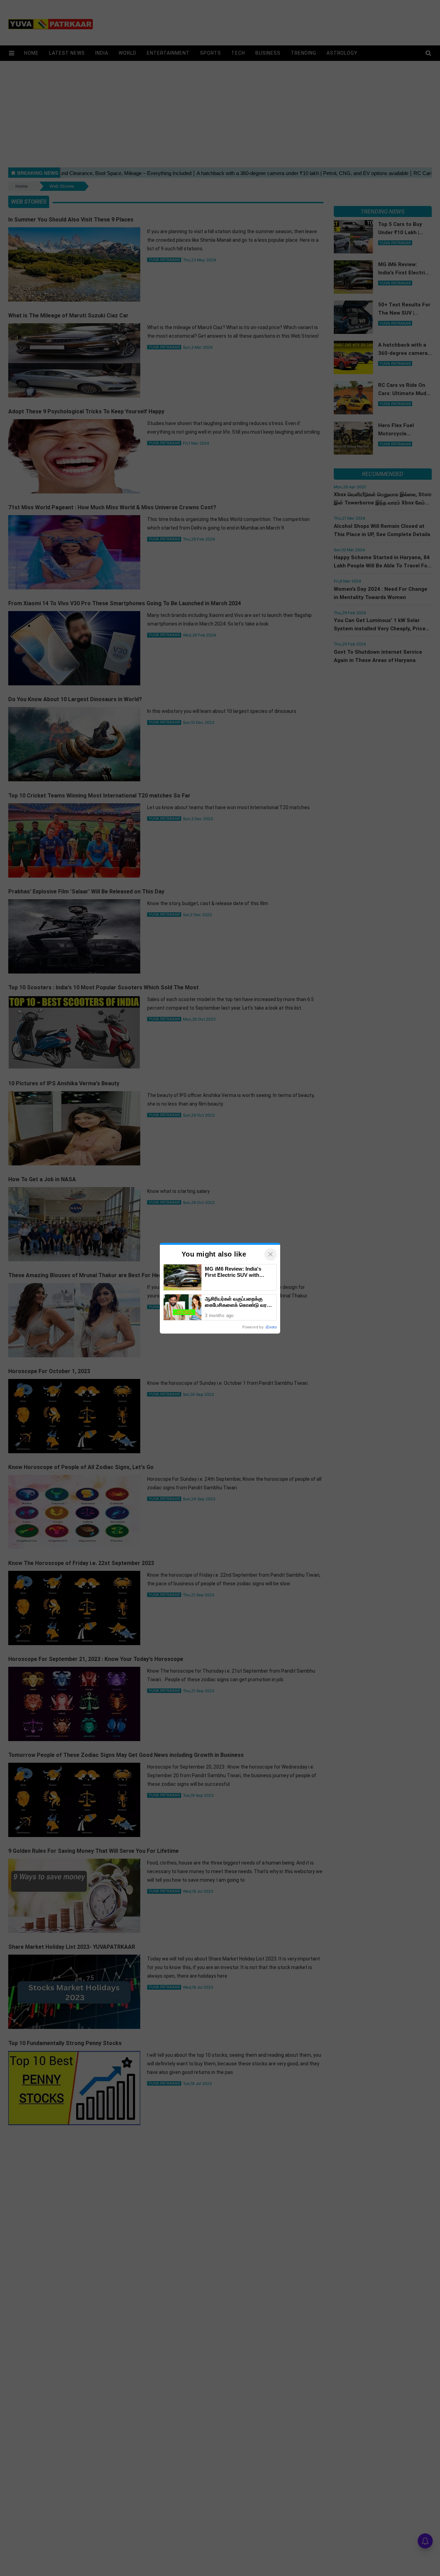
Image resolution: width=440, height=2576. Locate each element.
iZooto (271, 1327)
